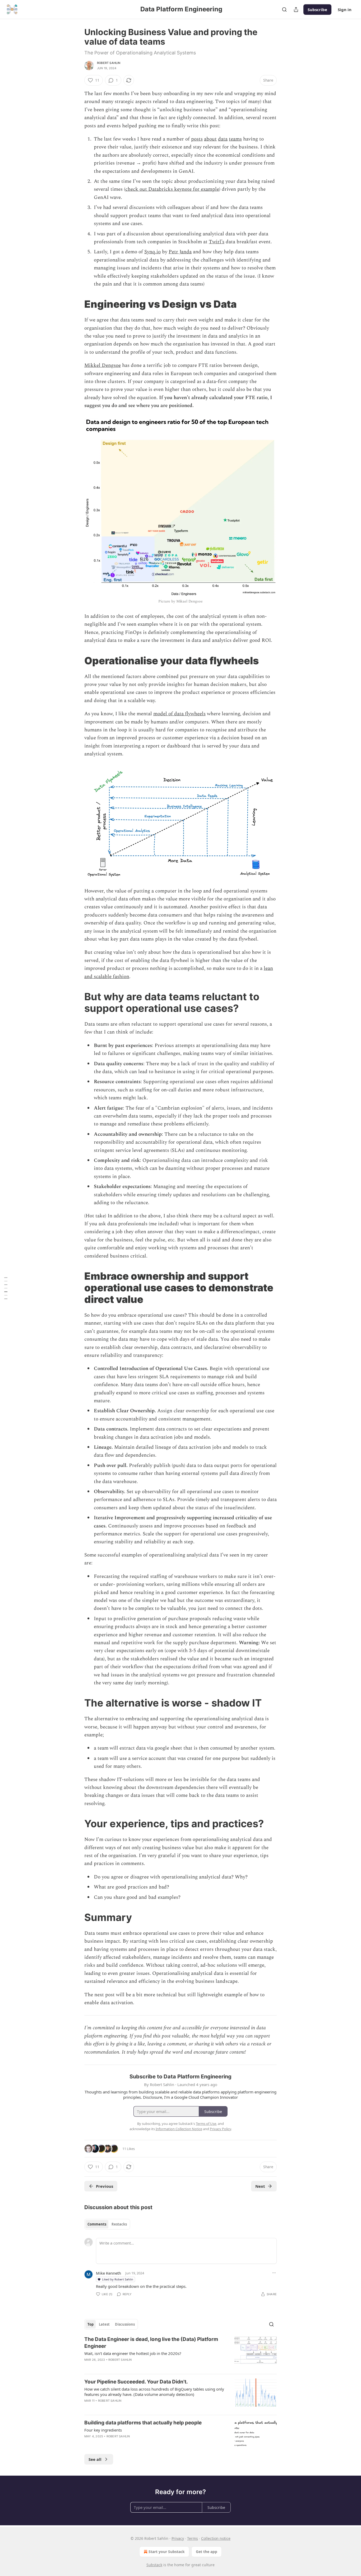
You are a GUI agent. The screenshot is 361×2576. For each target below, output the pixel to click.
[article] (181, 2353)
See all (95, 2459)
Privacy (178, 2538)
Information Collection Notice (179, 2129)
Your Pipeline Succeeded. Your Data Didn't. (136, 2382)
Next (260, 2186)
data (223, 139)
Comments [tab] (97, 2224)
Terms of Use (206, 2124)
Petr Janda (180, 252)
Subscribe (317, 10)
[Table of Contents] (6, 1288)
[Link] (77, 304)
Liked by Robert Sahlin (118, 2279)
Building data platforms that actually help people (143, 2423)
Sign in (345, 10)
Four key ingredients (103, 2430)
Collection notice (216, 2538)
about (210, 139)
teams (235, 139)
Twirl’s (217, 242)
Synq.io (152, 252)
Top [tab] (91, 2324)
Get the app (207, 2552)
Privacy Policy (220, 2129)
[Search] (284, 10)
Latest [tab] (104, 2324)
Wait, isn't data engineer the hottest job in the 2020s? (133, 2353)
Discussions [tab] (125, 2324)
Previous (105, 2186)
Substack (154, 2565)
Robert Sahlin (109, 63)
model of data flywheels (179, 714)
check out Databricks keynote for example (172, 189)
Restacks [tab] (119, 2224)
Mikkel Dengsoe (103, 365)
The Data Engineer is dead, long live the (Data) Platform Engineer (151, 2343)
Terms (193, 2538)
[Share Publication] (296, 10)
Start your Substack (167, 2552)
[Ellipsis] (274, 2273)
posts (197, 139)
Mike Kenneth (108, 2273)
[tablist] (107, 2224)
